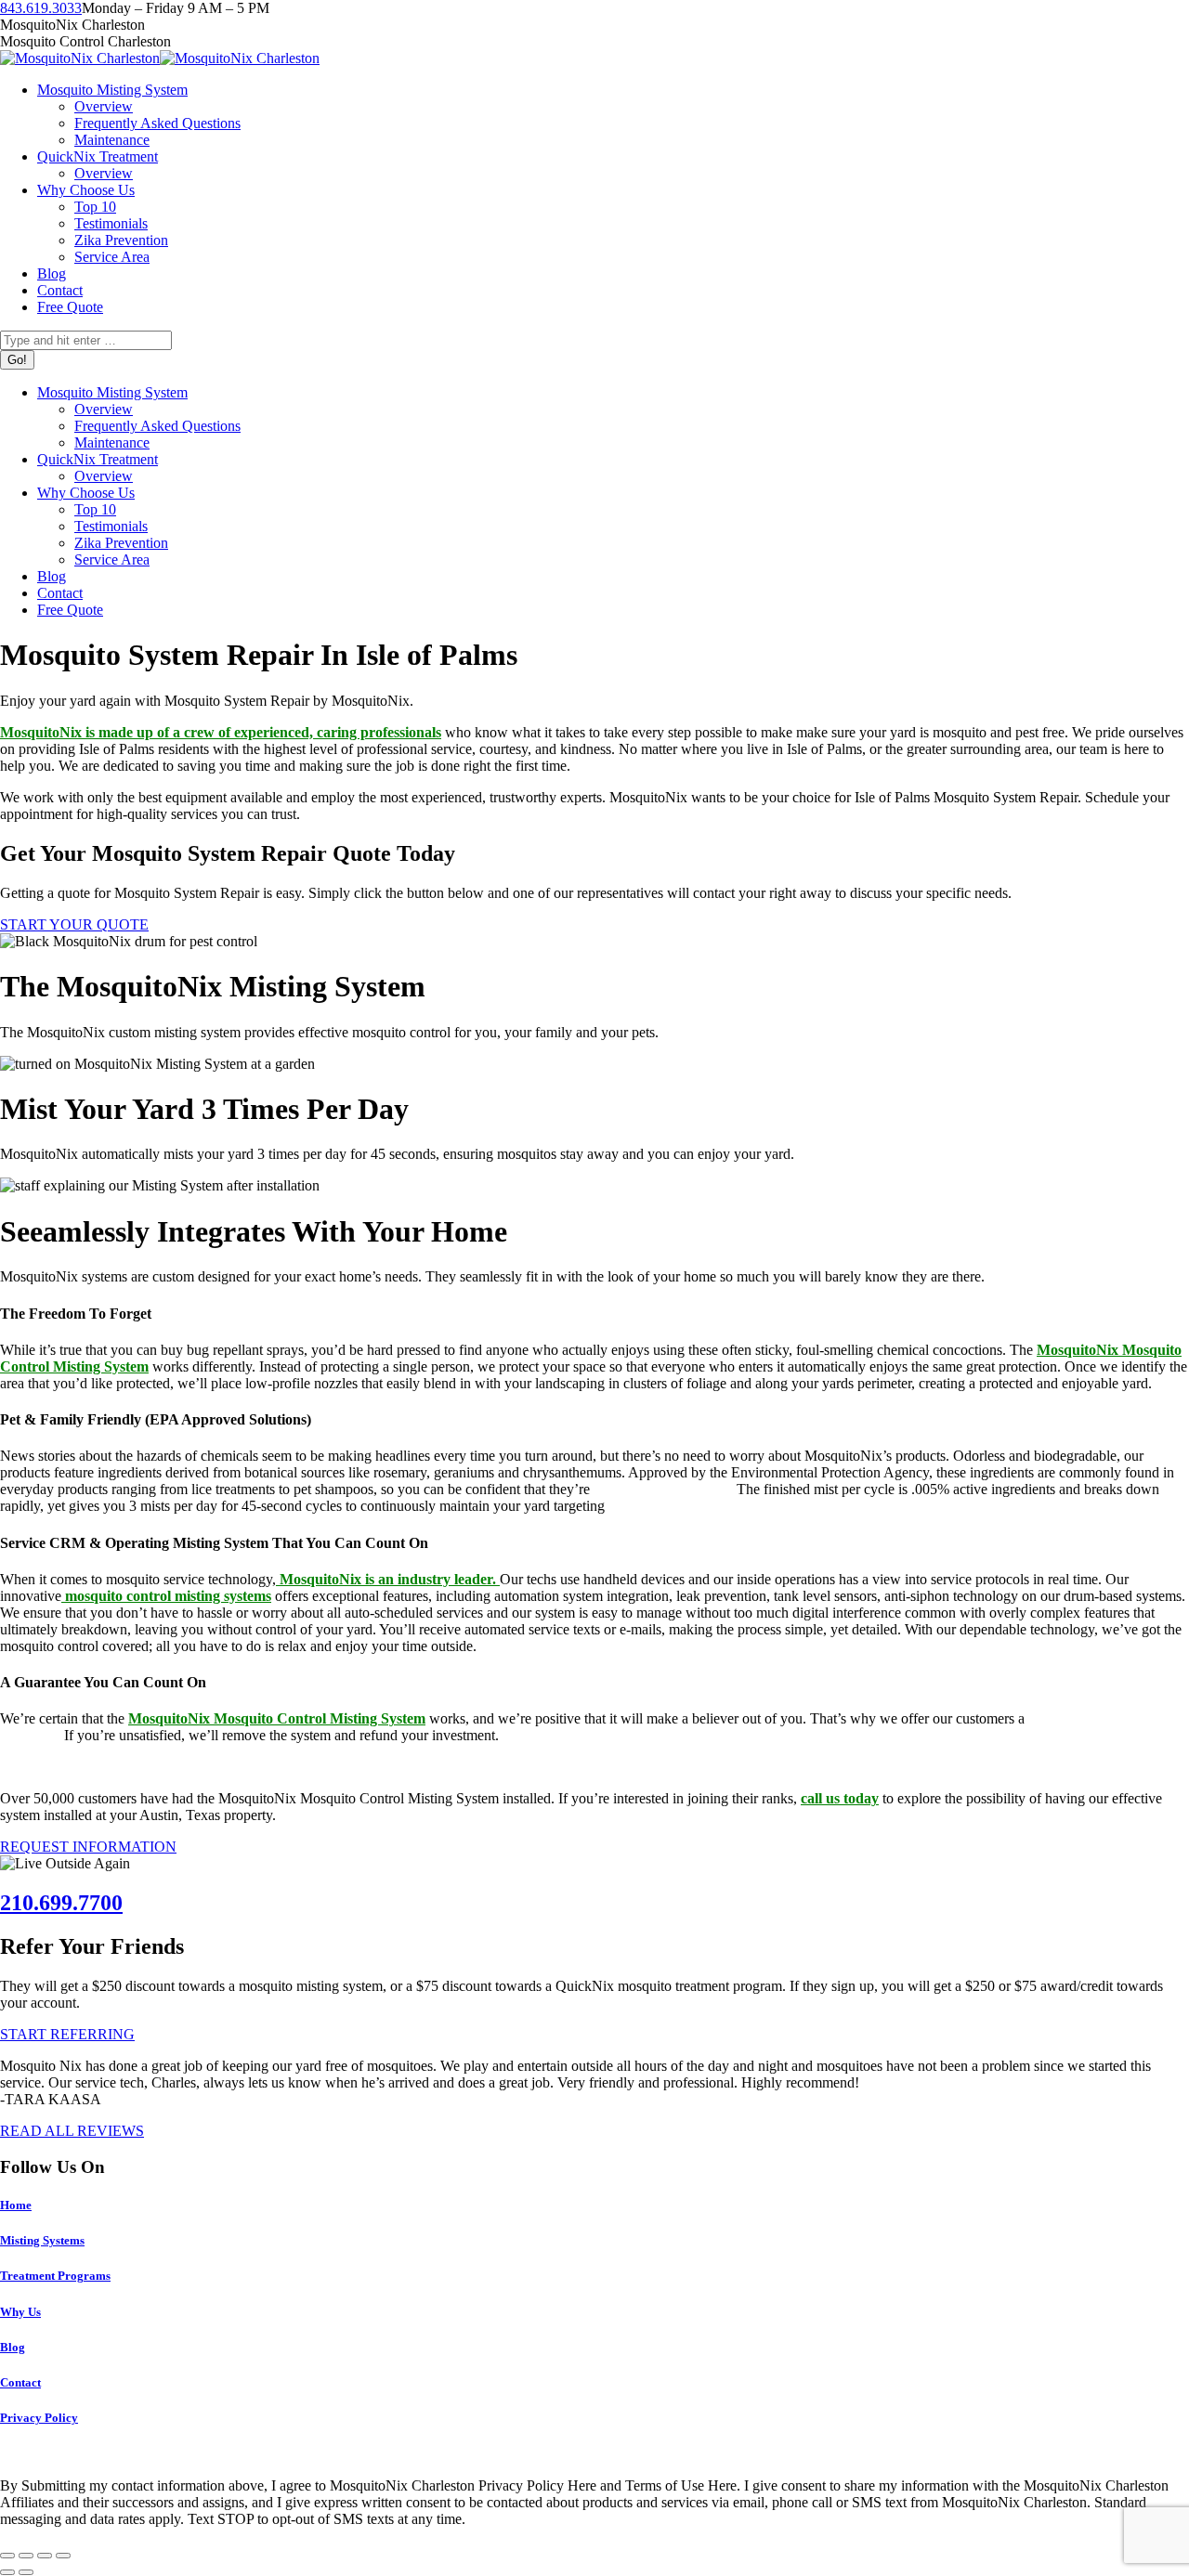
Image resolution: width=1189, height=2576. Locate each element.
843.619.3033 (41, 8)
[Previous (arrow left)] (7, 2572)
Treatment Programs (55, 2276)
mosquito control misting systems (166, 1596)
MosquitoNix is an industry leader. (388, 1579)
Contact (20, 2382)
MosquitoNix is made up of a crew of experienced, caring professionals (221, 732)
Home (16, 2205)
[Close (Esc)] (7, 2556)
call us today (840, 1798)
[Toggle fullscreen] (45, 2556)
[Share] (26, 2556)
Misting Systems (42, 2240)
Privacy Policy (39, 2418)
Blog (13, 2347)
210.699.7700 (61, 1903)
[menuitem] (112, 90)
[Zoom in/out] (63, 2556)
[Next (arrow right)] (26, 2572)
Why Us (20, 2312)
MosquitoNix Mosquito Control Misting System (277, 1718)
